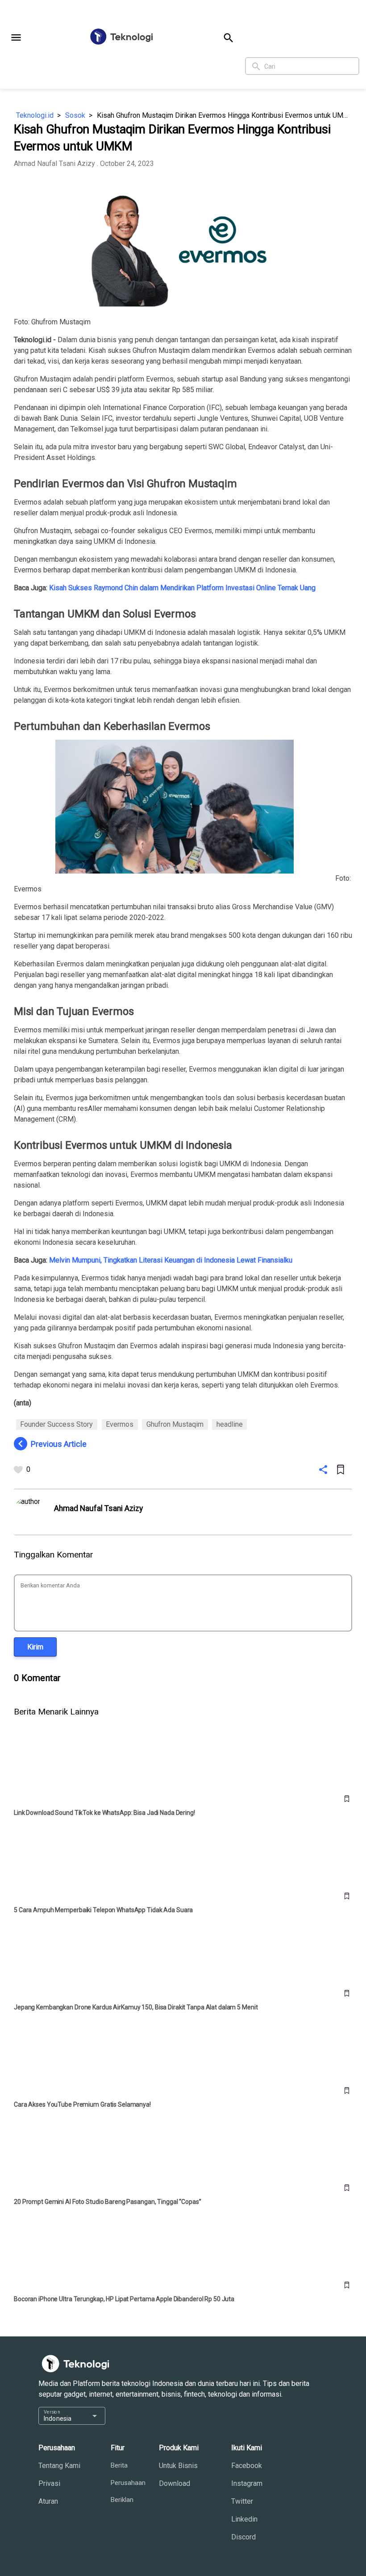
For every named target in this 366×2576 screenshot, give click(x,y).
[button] (16, 37)
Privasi (49, 2483)
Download (175, 2483)
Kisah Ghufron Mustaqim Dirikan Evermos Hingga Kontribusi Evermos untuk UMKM (225, 115)
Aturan (48, 2501)
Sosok (75, 115)
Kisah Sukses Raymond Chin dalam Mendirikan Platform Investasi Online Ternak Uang (182, 588)
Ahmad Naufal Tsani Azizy (54, 164)
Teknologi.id (35, 115)
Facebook (247, 2466)
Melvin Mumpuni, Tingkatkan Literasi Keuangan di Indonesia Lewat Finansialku (171, 1260)
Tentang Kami (59, 2466)
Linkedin (244, 2519)
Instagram (247, 2483)
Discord (243, 2537)
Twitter (242, 2501)
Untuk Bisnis (178, 2466)
